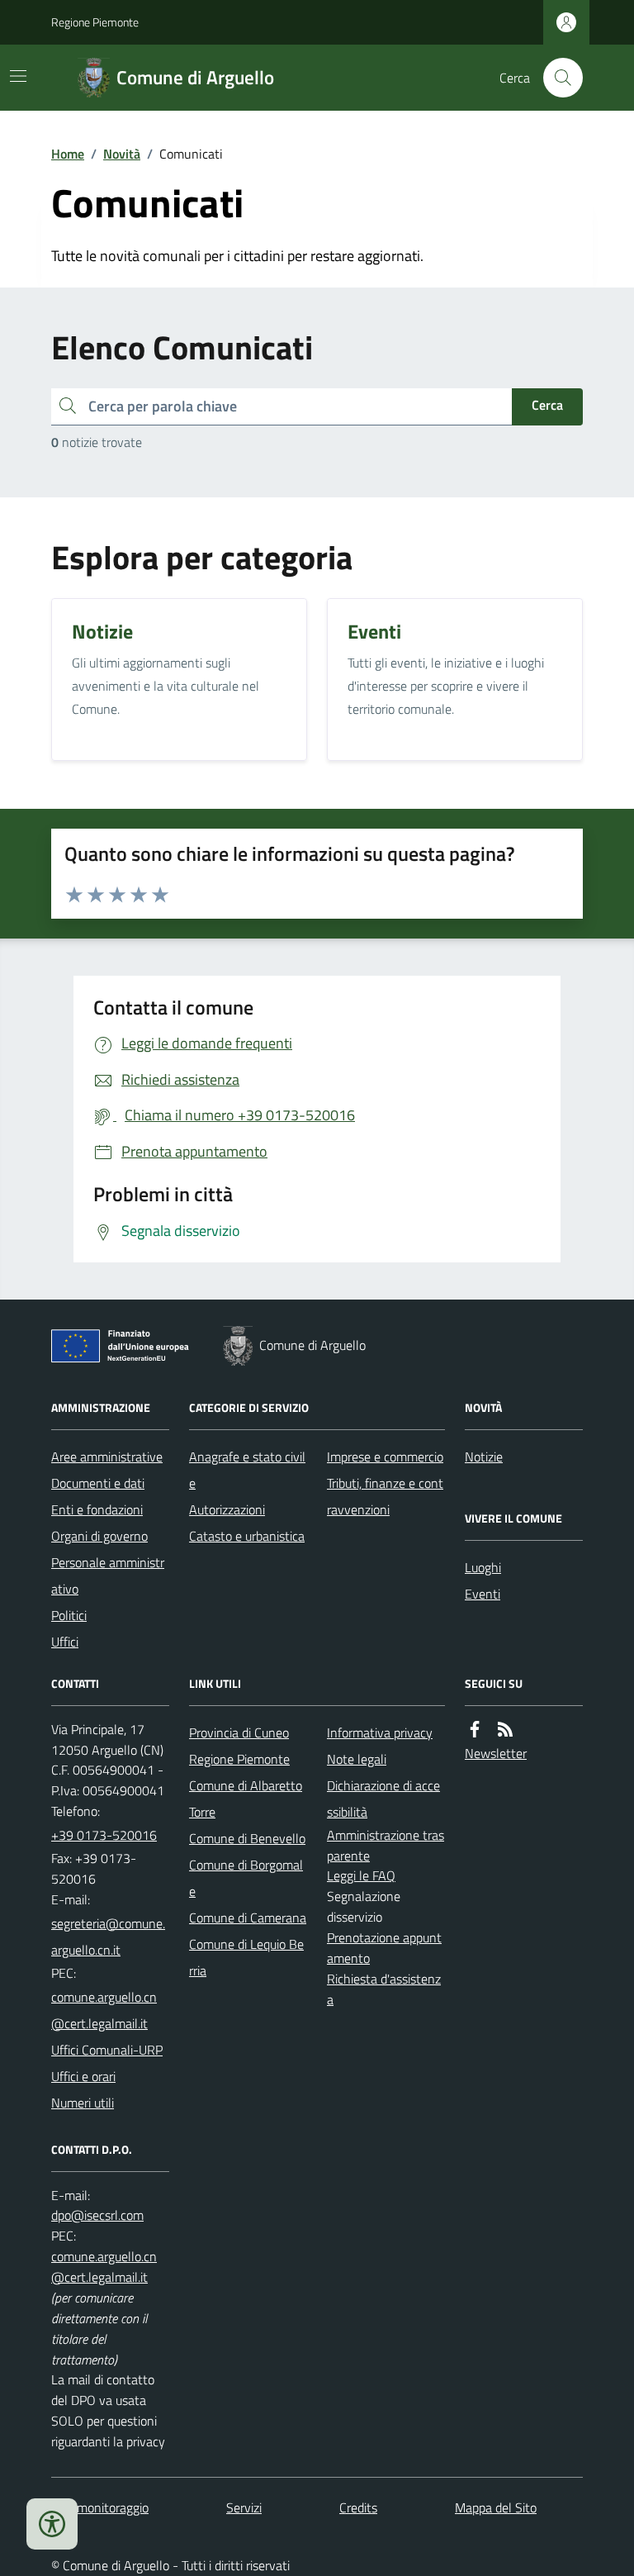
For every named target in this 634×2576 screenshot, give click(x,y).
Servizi (244, 2507)
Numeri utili (83, 2103)
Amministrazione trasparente (386, 1845)
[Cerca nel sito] (556, 78)
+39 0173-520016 (104, 1835)
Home (68, 154)
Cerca (547, 405)
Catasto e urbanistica (247, 1536)
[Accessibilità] (52, 2524)
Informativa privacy (380, 1732)
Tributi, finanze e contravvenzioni (385, 1496)
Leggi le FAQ (361, 1875)
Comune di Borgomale (246, 1878)
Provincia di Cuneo (239, 1732)
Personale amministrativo (108, 1576)
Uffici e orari (83, 2076)
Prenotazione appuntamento (384, 1948)
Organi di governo (99, 1536)
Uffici (65, 1642)
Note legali (357, 1759)
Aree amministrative (107, 1457)
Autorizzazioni (227, 1509)
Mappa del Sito (496, 2507)
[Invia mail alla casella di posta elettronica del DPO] (97, 2215)
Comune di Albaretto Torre (246, 1799)
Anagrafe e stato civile (247, 1470)
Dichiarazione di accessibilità (383, 1799)
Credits (358, 2507)
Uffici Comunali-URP (107, 2050)
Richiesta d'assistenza (384, 1989)
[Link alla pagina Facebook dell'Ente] (475, 1730)
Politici (69, 1615)
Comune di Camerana (248, 1918)
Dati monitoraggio (100, 2507)
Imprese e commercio (385, 1457)
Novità (122, 154)
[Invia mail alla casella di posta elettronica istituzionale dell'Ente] (110, 1937)
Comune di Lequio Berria (246, 1957)
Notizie (484, 1457)
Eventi (483, 1594)
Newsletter (496, 1753)
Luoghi (483, 1567)
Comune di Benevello (247, 1838)
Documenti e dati (98, 1483)
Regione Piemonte (95, 22)
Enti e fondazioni (97, 1509)
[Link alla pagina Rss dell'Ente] (505, 1730)
